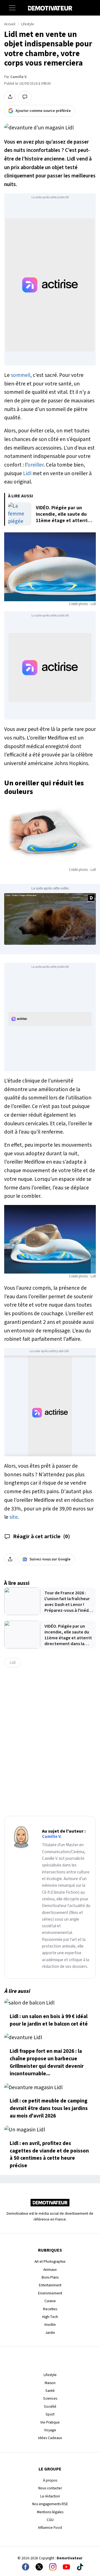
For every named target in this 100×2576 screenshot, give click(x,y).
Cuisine (50, 2301)
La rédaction (50, 2496)
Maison (50, 2383)
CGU (50, 2520)
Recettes (50, 2309)
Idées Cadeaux (50, 2438)
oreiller (36, 465)
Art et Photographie (50, 2261)
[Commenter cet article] (25, 97)
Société (50, 2406)
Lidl (27, 473)
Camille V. (19, 77)
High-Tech (50, 2317)
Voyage (50, 2430)
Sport (50, 2414)
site (14, 1517)
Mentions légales (50, 2512)
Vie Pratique (50, 2422)
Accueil (10, 24)
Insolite (50, 2325)
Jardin (50, 2333)
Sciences (50, 2398)
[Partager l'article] (10, 97)
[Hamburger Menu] (12, 8)
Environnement (50, 2293)
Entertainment (50, 2285)
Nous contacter (50, 2488)
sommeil (21, 375)
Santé (50, 2391)
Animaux (50, 2270)
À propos (50, 2480)
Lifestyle (28, 24)
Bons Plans (50, 2277)
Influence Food (50, 2528)
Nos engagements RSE (50, 2504)
